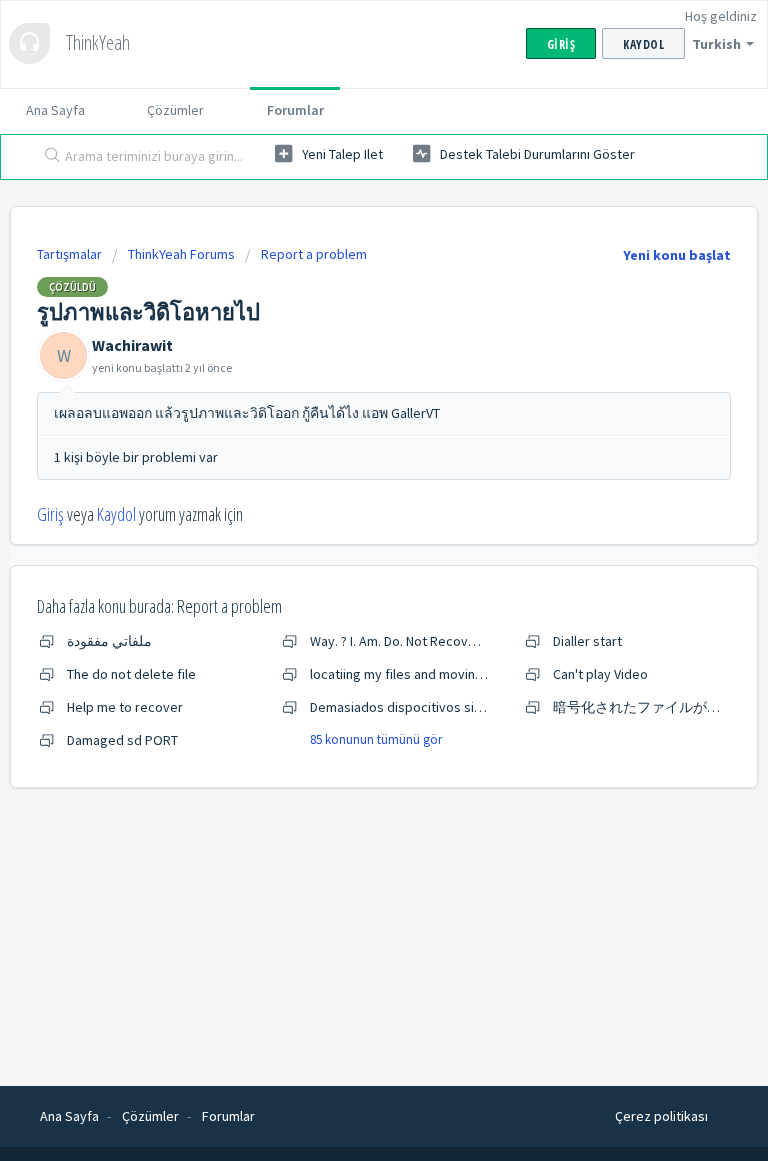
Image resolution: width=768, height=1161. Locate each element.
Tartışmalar (69, 254)
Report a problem (314, 254)
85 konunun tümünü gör (376, 739)
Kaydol (116, 514)
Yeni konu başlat (677, 255)
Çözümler (175, 110)
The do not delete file (131, 674)
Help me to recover (125, 707)
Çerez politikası (661, 1116)
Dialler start (587, 641)
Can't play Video (600, 674)
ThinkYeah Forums (181, 254)
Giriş (50, 514)
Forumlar (295, 110)
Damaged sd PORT (122, 740)
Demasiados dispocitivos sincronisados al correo (457, 707)
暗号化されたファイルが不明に (651, 707)
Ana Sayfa (55, 110)
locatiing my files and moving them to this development (476, 674)
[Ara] (48, 157)
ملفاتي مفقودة (109, 641)
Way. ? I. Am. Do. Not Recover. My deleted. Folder (454, 641)
